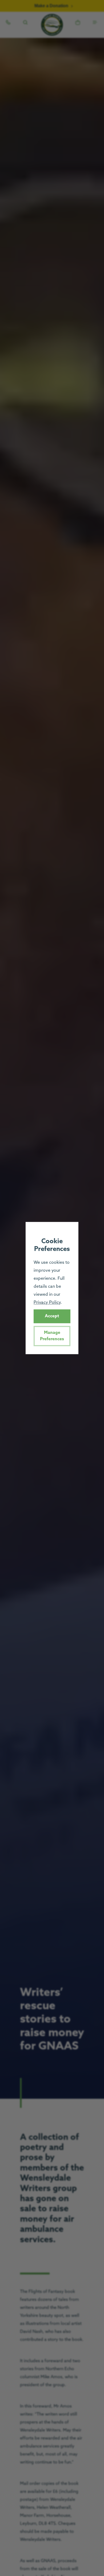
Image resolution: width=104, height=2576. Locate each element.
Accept (52, 1316)
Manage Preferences (52, 1336)
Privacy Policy (47, 1303)
